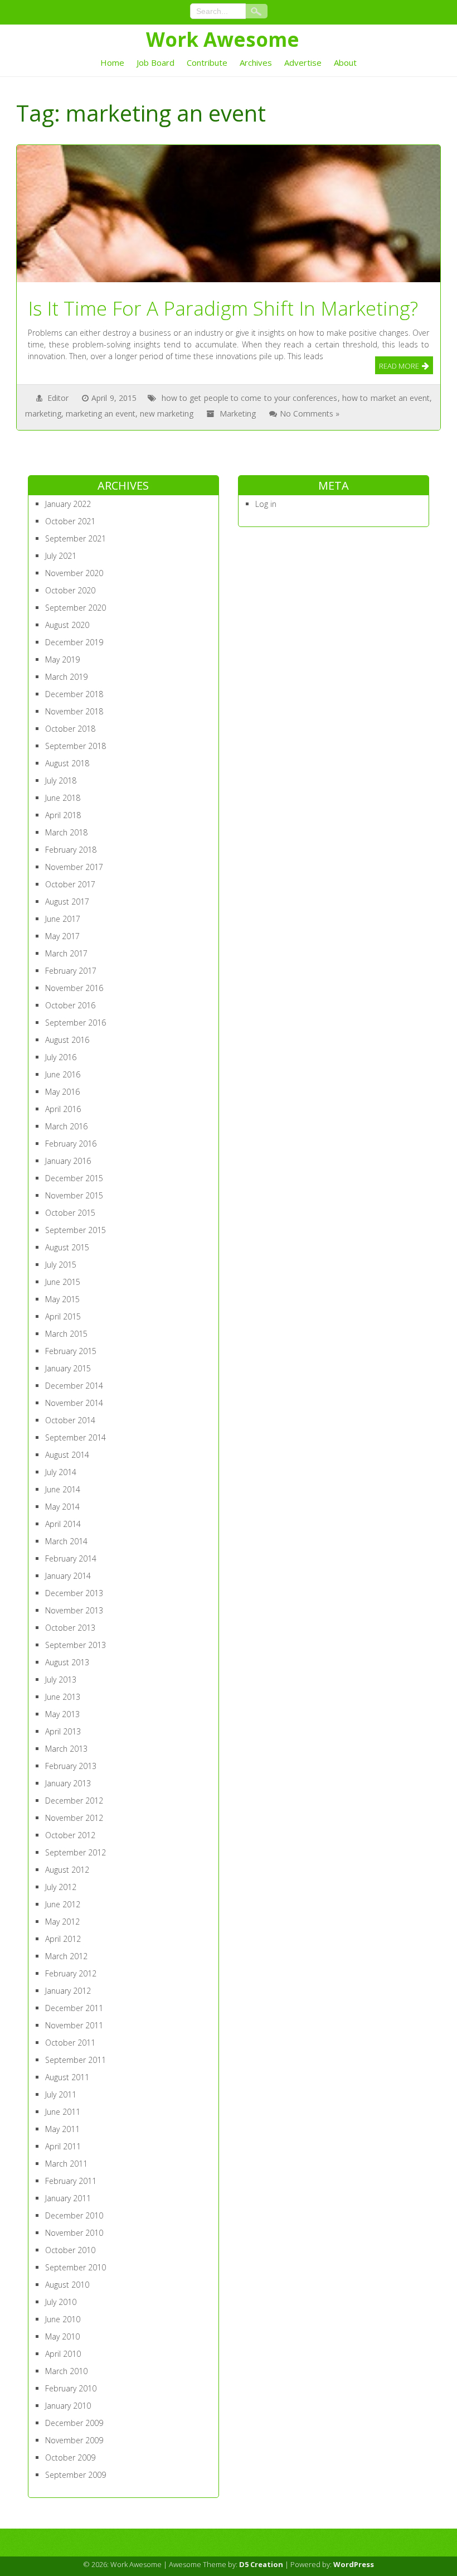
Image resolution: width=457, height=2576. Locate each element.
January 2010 (68, 2406)
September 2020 (76, 608)
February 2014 (71, 1558)
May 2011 (62, 2129)
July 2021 (61, 556)
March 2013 (66, 1749)
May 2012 (62, 1922)
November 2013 (74, 1610)
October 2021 (70, 521)
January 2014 (68, 1576)
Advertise (303, 62)
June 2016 (63, 1074)
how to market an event (386, 398)
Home (112, 62)
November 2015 (74, 1195)
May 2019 (62, 659)
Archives (256, 62)
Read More (399, 366)
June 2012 (63, 1904)
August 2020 (67, 625)
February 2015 (71, 1351)
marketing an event (101, 414)
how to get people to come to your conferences (250, 398)
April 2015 (63, 1316)
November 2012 (74, 1818)
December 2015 (74, 1178)
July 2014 (61, 1472)
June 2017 (63, 919)
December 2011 (74, 2008)
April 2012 (63, 1939)
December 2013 (74, 1593)
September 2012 (76, 1852)
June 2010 (63, 2319)
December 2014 (74, 1386)
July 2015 (61, 1265)
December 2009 (74, 2423)
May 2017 (62, 936)
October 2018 (70, 729)
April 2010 (63, 2354)
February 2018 (71, 850)
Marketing (238, 414)
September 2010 (76, 2267)
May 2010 (62, 2336)
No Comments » (310, 414)
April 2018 (63, 815)
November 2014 (74, 1403)
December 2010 (74, 2215)
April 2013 (63, 1731)
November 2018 (74, 711)
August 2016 (67, 1040)
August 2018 (67, 763)
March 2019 (66, 677)
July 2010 (61, 2302)
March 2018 (66, 832)
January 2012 (68, 1991)
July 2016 (61, 1057)
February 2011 (71, 2181)
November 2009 (74, 2440)
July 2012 (61, 1887)
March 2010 (66, 2371)
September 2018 (76, 746)
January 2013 (68, 1783)
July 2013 (61, 1680)
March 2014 (66, 1541)
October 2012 (70, 1835)
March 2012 (66, 1956)
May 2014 (62, 1507)
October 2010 (70, 2250)
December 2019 (74, 642)
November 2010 (74, 2233)
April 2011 (63, 2146)
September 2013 (76, 1645)
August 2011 (67, 2077)
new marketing (167, 414)
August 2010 (67, 2285)
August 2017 (67, 902)
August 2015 (67, 1247)
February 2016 (71, 1144)
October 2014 (70, 1420)
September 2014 (76, 1437)
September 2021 (76, 538)
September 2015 (76, 1230)
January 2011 (68, 2198)
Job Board (155, 62)
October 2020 (70, 590)
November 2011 (74, 2025)
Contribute (207, 62)
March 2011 (66, 2164)
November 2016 (74, 988)
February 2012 (71, 1973)
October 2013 (70, 1628)
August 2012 (67, 1870)
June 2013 (63, 1697)
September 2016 (76, 1023)
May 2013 (62, 1714)
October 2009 (70, 2457)
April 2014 (63, 1524)
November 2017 (74, 867)
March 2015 (66, 1334)
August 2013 (67, 1662)
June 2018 (63, 798)
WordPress (354, 2564)
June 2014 (63, 1489)
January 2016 (68, 1161)
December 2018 (74, 694)
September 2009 (76, 2475)
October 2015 (70, 1213)
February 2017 (71, 971)
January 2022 (68, 504)
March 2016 (66, 1126)
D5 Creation (261, 2564)
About (345, 62)
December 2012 (74, 1801)
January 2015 (68, 1368)
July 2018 (61, 780)
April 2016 (63, 1109)
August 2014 (67, 1455)
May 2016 (62, 1092)
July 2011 (61, 2094)
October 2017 (70, 884)
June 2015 (63, 1282)
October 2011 (70, 2043)
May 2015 (62, 1299)
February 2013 (71, 1766)
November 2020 (74, 573)
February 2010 (71, 2388)
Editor (58, 398)
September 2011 (76, 2060)
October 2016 (70, 1005)
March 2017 (66, 953)
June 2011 (63, 2112)
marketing (43, 414)
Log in (266, 504)
